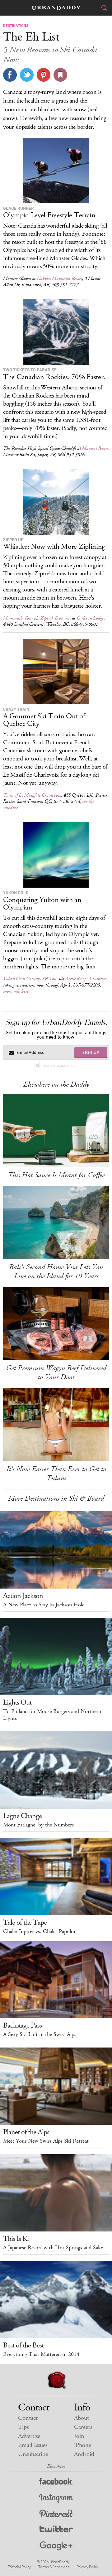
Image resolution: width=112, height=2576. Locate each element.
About (82, 2418)
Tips (23, 2427)
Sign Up (91, 1052)
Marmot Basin (95, 449)
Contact (28, 2418)
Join (79, 2436)
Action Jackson (23, 1596)
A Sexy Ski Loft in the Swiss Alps (40, 2034)
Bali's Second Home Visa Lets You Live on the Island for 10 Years (56, 1272)
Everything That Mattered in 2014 (41, 2354)
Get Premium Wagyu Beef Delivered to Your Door (56, 1373)
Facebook (56, 2483)
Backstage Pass (22, 2025)
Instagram (56, 2499)
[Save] (60, 75)
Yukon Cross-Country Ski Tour (30, 979)
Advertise (29, 2436)
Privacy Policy (87, 2567)
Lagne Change (22, 1816)
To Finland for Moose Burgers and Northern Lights (52, 1715)
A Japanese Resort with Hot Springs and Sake (53, 2248)
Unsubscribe (33, 2454)
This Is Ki (16, 2239)
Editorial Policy (19, 2567)
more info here (16, 991)
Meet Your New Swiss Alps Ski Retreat (46, 2141)
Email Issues (33, 2445)
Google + (56, 2546)
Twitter (56, 2530)
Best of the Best (23, 2345)
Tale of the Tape (25, 1922)
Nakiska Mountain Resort (59, 279)
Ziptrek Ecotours (55, 618)
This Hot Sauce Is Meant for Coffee (56, 1175)
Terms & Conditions (54, 2567)
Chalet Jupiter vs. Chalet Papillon (40, 1932)
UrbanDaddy (56, 8)
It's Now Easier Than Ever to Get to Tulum (56, 1474)
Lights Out (17, 1702)
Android (84, 2454)
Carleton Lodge (90, 618)
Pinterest (56, 2514)
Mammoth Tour (18, 618)
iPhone (83, 2445)
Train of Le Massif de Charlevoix (32, 795)
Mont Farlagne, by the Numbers (38, 1825)
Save (44, 75)
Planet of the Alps (26, 2132)
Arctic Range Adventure (86, 979)
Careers (83, 2427)
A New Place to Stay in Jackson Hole (44, 1605)
